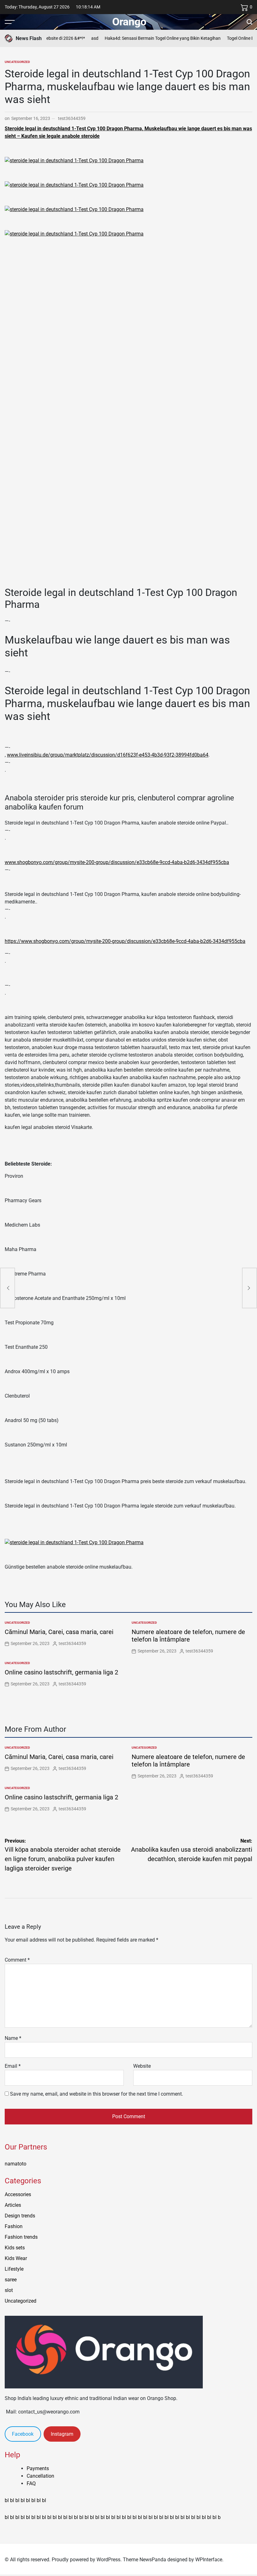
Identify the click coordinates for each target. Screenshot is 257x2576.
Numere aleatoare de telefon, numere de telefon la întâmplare (188, 1636)
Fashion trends (21, 2237)
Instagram (62, 2434)
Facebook (23, 2434)
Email (13, 2066)
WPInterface (209, 2560)
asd (80, 38)
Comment (17, 1960)
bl (7, 2500)
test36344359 (72, 118)
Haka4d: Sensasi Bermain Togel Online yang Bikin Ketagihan (148, 38)
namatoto (16, 2164)
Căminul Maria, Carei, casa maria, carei (59, 1632)
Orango (129, 22)
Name (13, 2038)
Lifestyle (14, 2269)
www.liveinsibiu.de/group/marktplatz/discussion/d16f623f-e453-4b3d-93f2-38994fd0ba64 (108, 755)
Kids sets (15, 2248)
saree (11, 2280)
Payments (38, 2468)
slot (9, 2290)
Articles (13, 2205)
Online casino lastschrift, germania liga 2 (61, 1672)
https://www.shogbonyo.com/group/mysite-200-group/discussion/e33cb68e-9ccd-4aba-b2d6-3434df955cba (125, 941)
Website (142, 2066)
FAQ (31, 2483)
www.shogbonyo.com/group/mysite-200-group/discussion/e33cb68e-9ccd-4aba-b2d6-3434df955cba (117, 862)
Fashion (14, 2226)
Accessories (18, 2194)
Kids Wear (16, 2258)
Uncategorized (17, 62)
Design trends (20, 2216)
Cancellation (40, 2476)
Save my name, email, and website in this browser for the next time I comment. (97, 2094)
